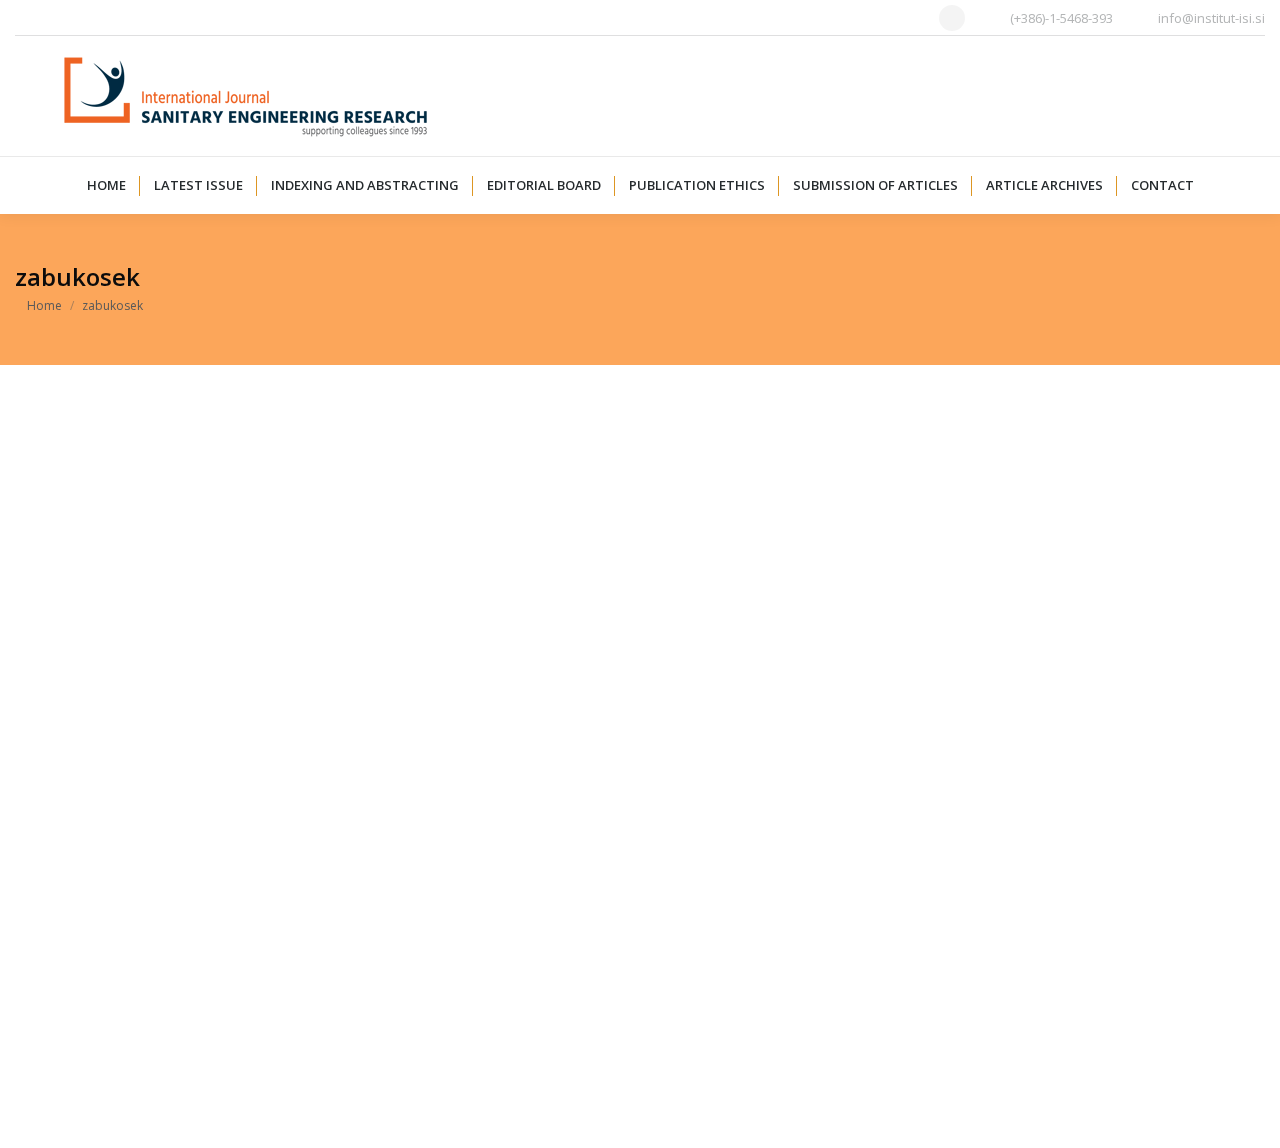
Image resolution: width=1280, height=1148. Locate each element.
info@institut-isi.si (1211, 18)
